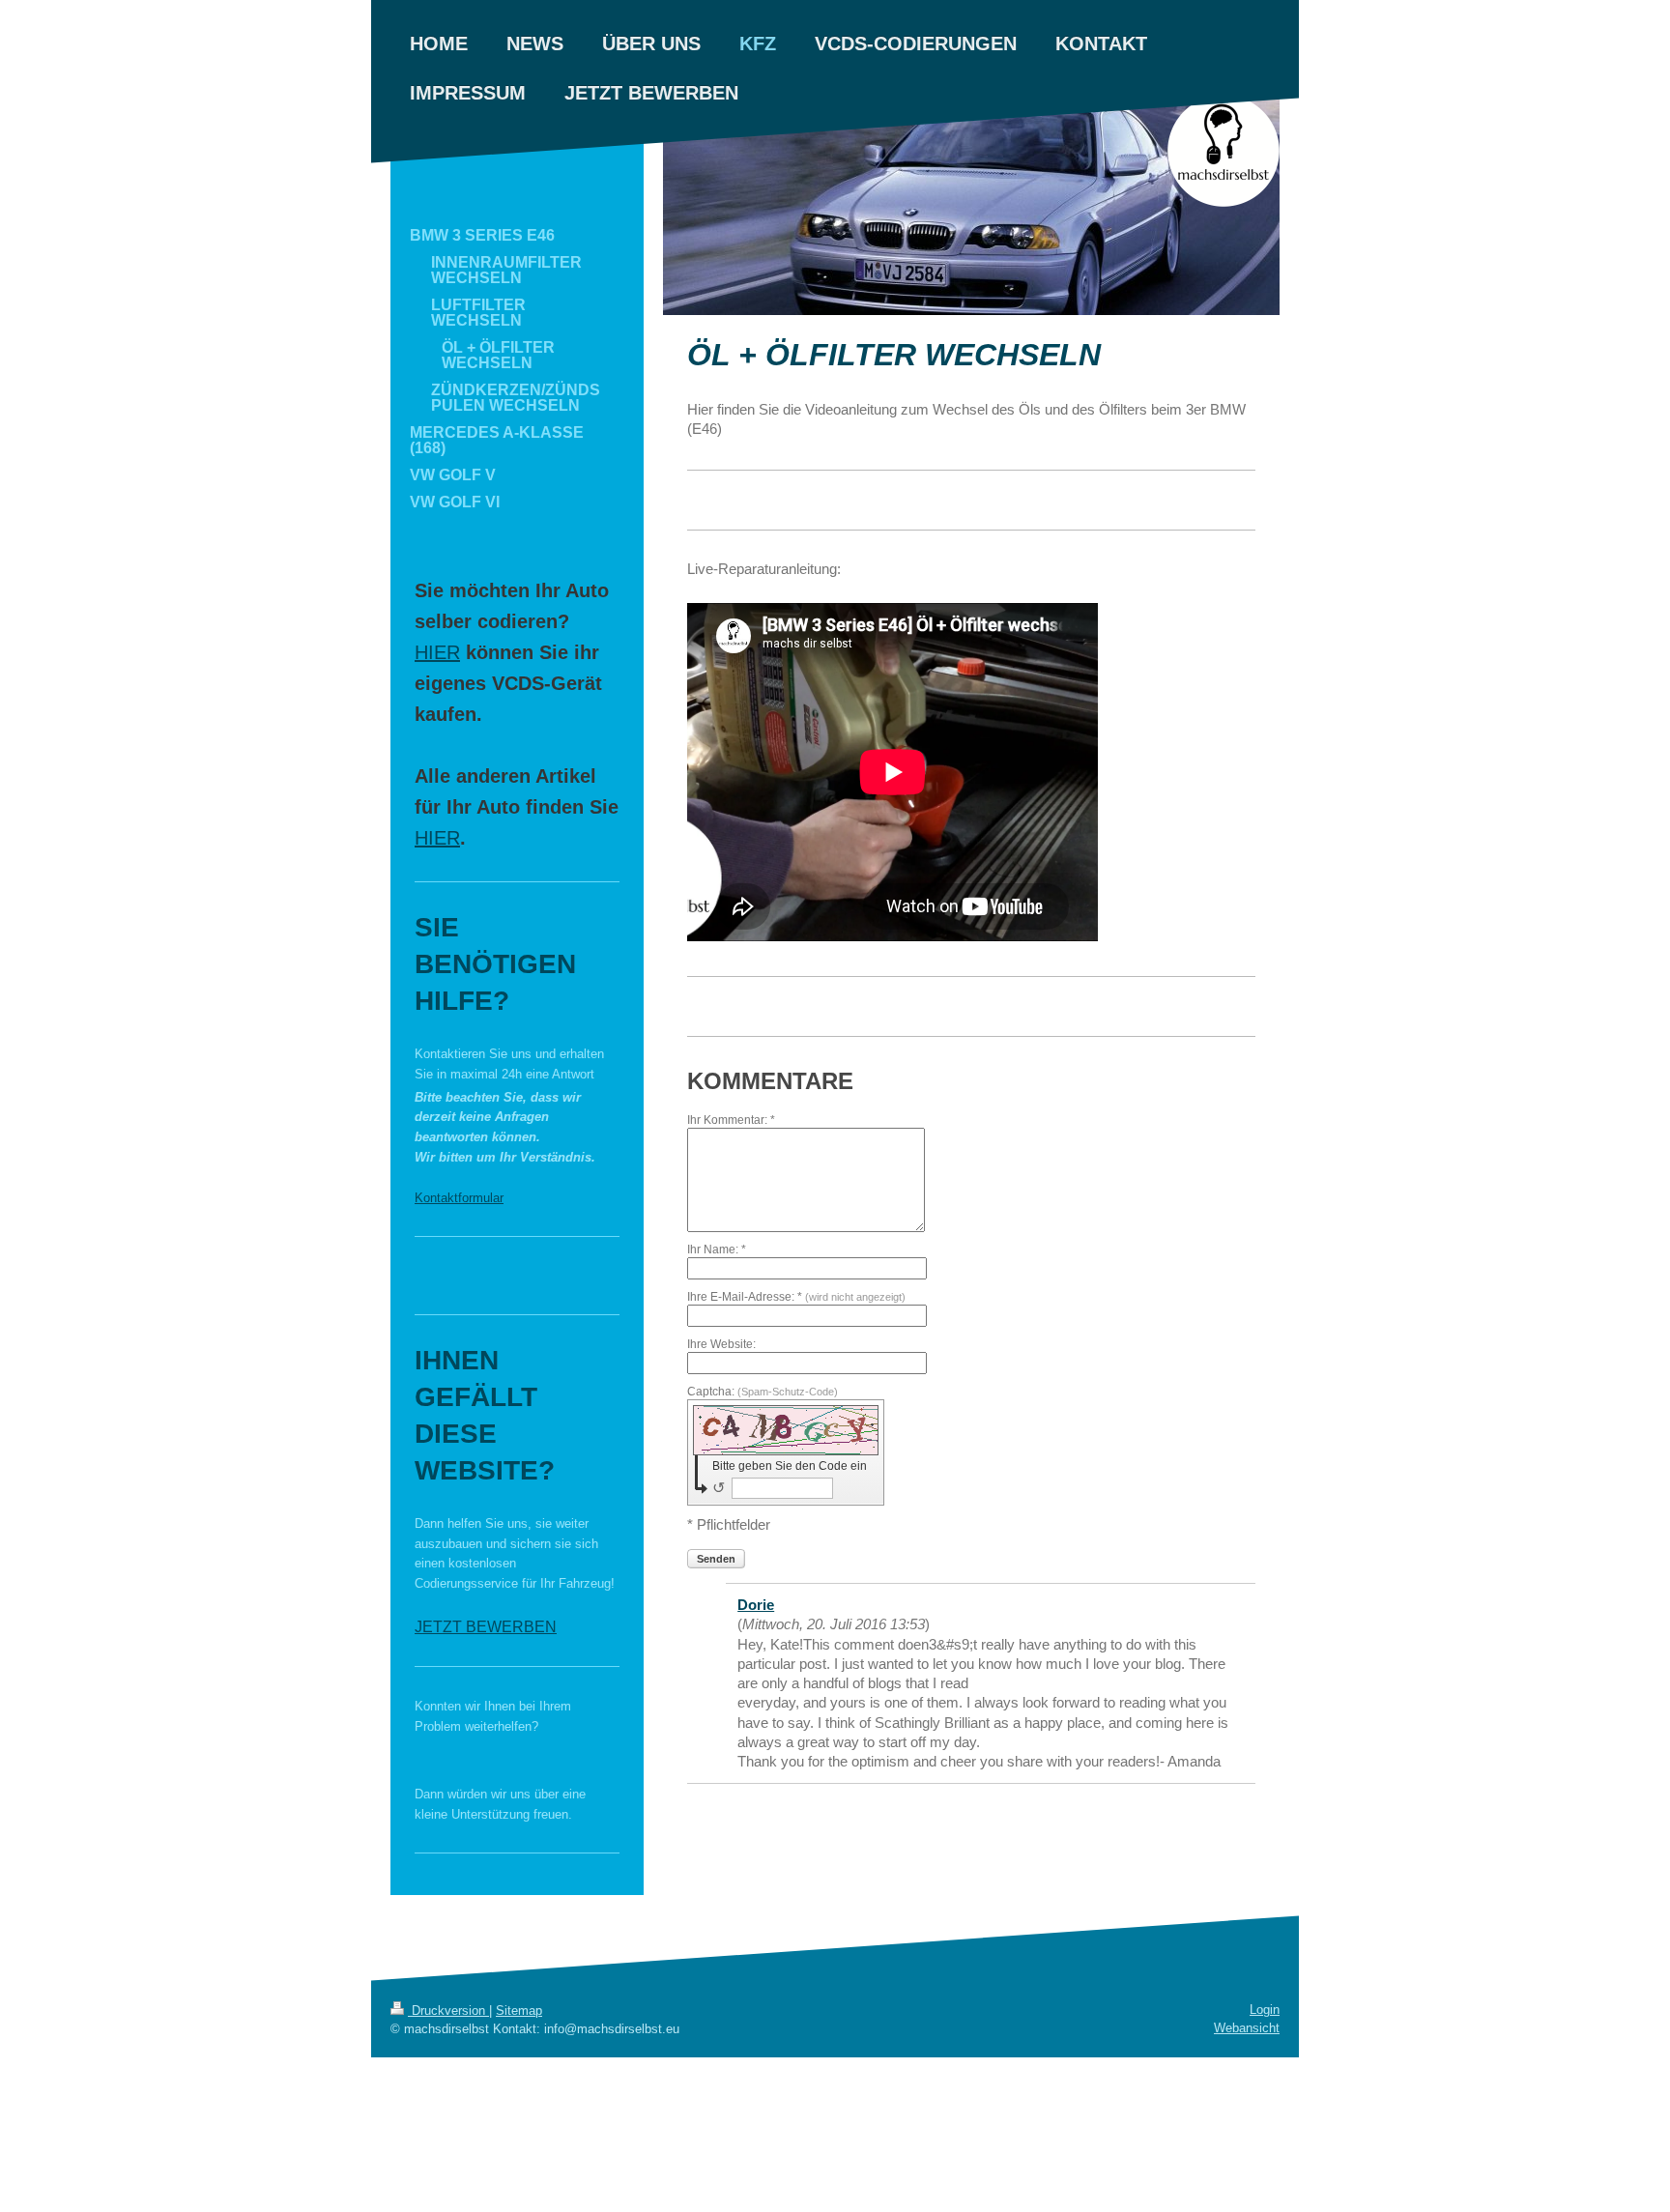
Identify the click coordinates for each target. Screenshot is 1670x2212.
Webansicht (1247, 2028)
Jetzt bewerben (486, 1627)
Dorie (756, 1605)
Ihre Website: (721, 1344)
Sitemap (519, 2011)
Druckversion (448, 2011)
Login (1265, 2010)
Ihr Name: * (717, 1250)
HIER (437, 652)
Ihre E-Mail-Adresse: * (796, 1297)
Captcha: (763, 1392)
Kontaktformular (459, 1198)
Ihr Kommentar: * (731, 1120)
